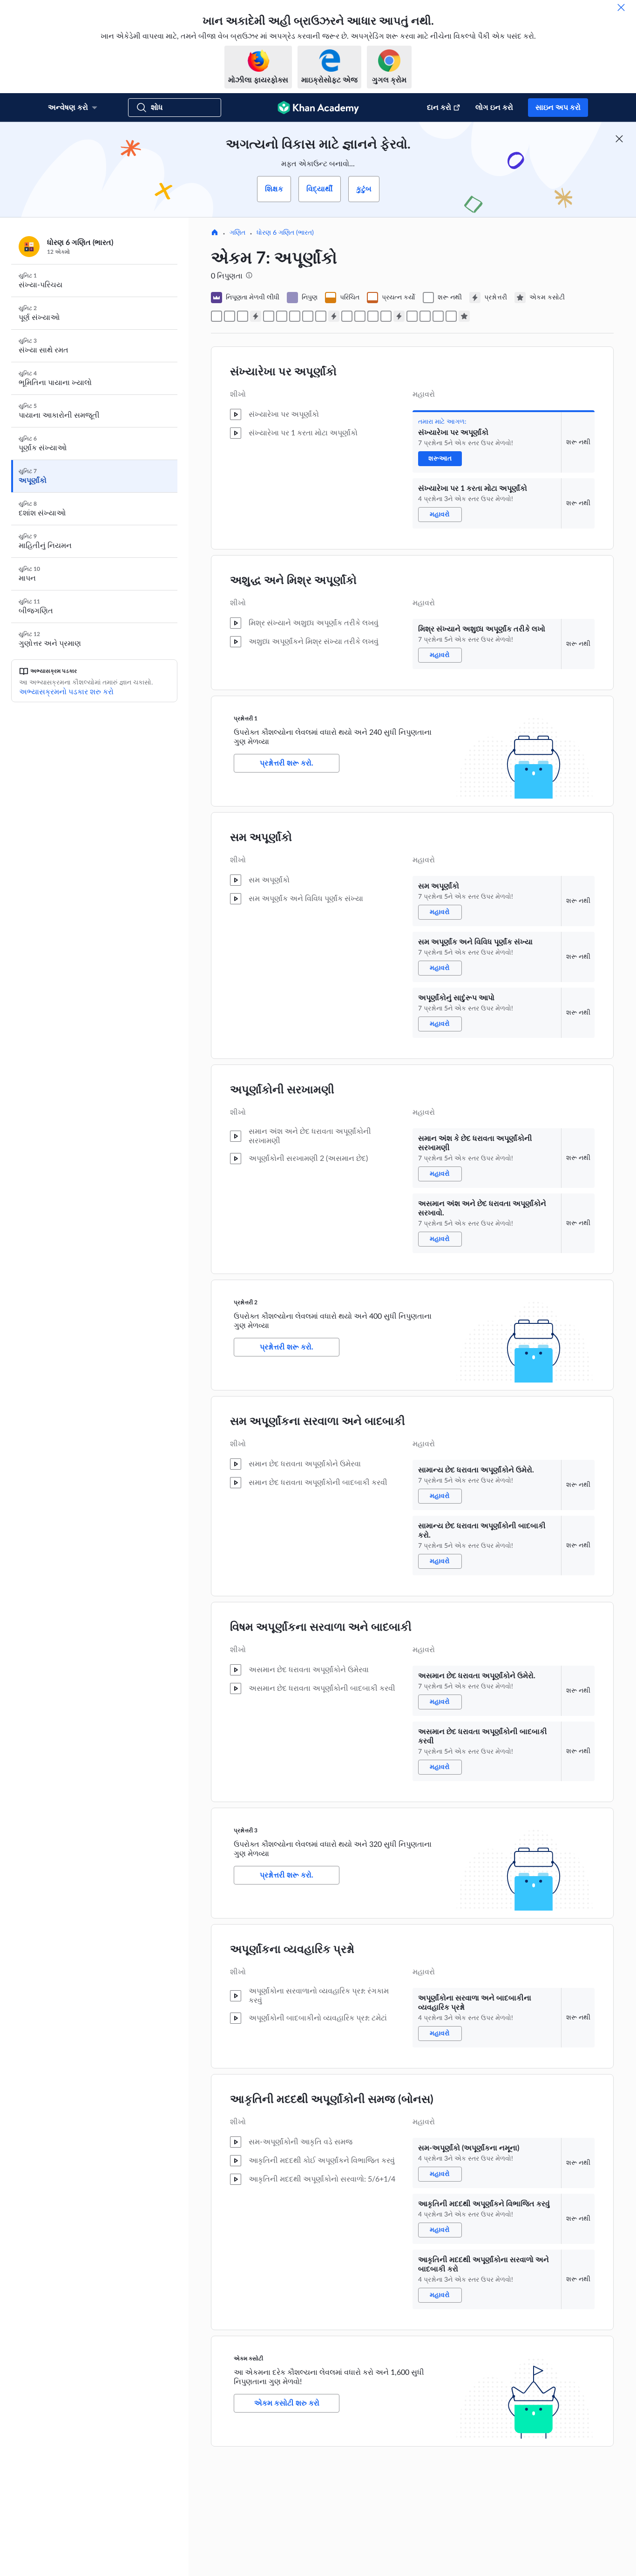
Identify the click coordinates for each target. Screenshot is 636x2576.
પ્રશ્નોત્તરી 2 (246, 1302)
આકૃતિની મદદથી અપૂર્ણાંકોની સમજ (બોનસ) (332, 2100)
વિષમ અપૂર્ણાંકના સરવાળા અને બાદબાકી (321, 1627)
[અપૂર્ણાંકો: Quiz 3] (399, 316)
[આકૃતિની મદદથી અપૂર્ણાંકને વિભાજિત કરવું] (438, 316)
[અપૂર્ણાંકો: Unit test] (464, 316)
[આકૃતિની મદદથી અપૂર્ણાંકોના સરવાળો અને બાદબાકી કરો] (451, 316)
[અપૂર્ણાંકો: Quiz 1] (256, 316)
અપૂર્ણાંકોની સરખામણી (282, 1090)
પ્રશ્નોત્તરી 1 (246, 719)
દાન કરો (439, 108)
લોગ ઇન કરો (494, 108)
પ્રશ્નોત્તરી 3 (246, 1830)
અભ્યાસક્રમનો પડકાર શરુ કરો (66, 692)
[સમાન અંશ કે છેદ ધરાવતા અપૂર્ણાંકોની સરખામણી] (308, 316)
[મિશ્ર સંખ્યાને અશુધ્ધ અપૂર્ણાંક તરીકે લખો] (243, 316)
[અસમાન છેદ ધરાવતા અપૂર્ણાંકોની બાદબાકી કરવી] (386, 316)
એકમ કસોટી (248, 2359)
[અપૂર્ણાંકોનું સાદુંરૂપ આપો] (295, 316)
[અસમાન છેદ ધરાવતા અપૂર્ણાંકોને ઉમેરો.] (373, 316)
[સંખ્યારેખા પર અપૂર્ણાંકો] (217, 316)
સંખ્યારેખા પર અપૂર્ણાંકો (283, 372)
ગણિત (237, 233)
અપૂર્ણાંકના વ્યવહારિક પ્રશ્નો (292, 1950)
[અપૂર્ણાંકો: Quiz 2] (334, 316)
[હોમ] (215, 233)
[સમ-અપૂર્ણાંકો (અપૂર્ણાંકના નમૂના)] (425, 316)
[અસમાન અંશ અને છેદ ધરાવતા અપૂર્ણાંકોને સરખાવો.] (321, 316)
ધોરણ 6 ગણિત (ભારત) (285, 233)
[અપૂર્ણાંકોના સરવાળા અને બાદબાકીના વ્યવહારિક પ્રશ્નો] (412, 316)
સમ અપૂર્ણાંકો (261, 838)
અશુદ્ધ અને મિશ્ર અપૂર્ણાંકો (293, 581)
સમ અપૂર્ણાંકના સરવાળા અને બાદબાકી (318, 1422)
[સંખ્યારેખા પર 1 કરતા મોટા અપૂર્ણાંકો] (230, 316)
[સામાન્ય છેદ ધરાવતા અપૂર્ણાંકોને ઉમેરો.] (347, 316)
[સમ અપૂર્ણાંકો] (269, 316)
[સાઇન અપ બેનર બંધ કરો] (619, 139)
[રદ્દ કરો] (621, 7)
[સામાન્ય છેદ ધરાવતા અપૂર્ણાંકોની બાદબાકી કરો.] (360, 316)
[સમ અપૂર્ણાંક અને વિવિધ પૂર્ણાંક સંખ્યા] (282, 316)
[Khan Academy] (318, 108)
